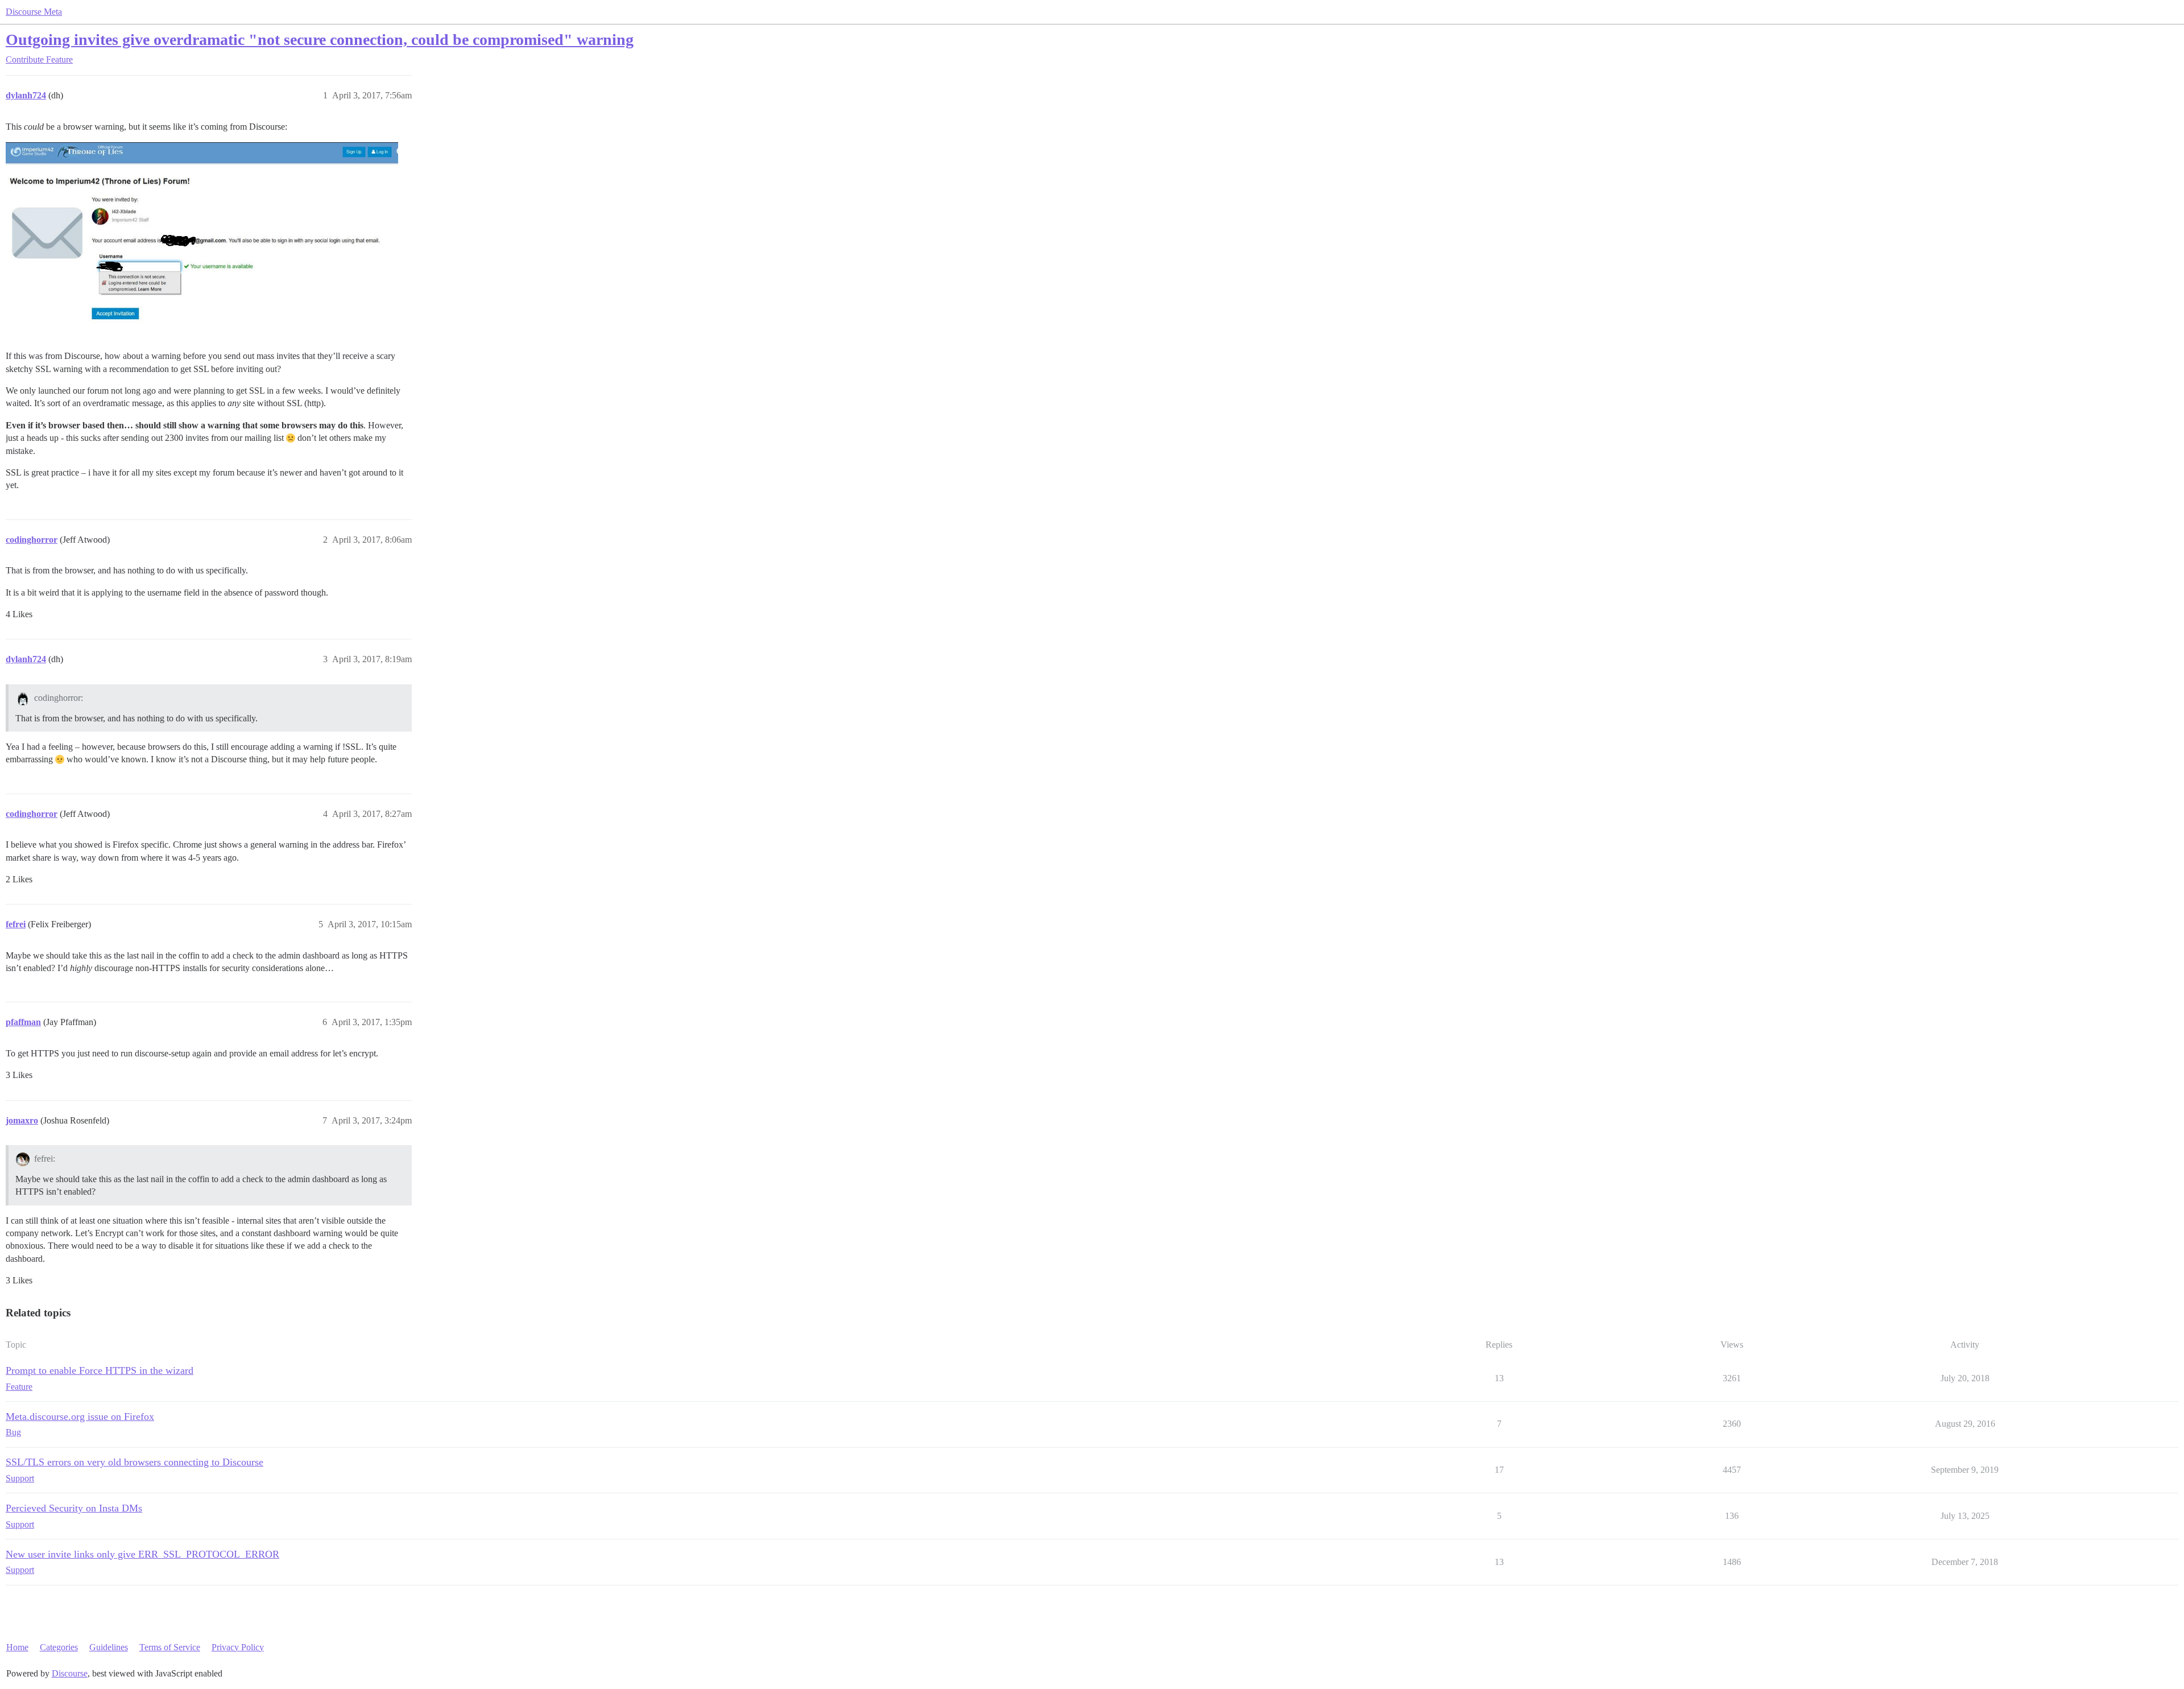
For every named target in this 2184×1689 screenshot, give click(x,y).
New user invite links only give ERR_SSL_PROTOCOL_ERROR (142, 1554)
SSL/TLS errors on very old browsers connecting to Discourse (135, 1462)
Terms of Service (170, 1647)
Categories (59, 1647)
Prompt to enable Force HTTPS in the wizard (100, 1370)
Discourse (70, 1673)
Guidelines (109, 1647)
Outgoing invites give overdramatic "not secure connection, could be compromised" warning (320, 40)
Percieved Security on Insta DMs (74, 1508)
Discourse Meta (34, 12)
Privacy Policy (238, 1647)
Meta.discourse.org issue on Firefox (80, 1417)
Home (17, 1647)
